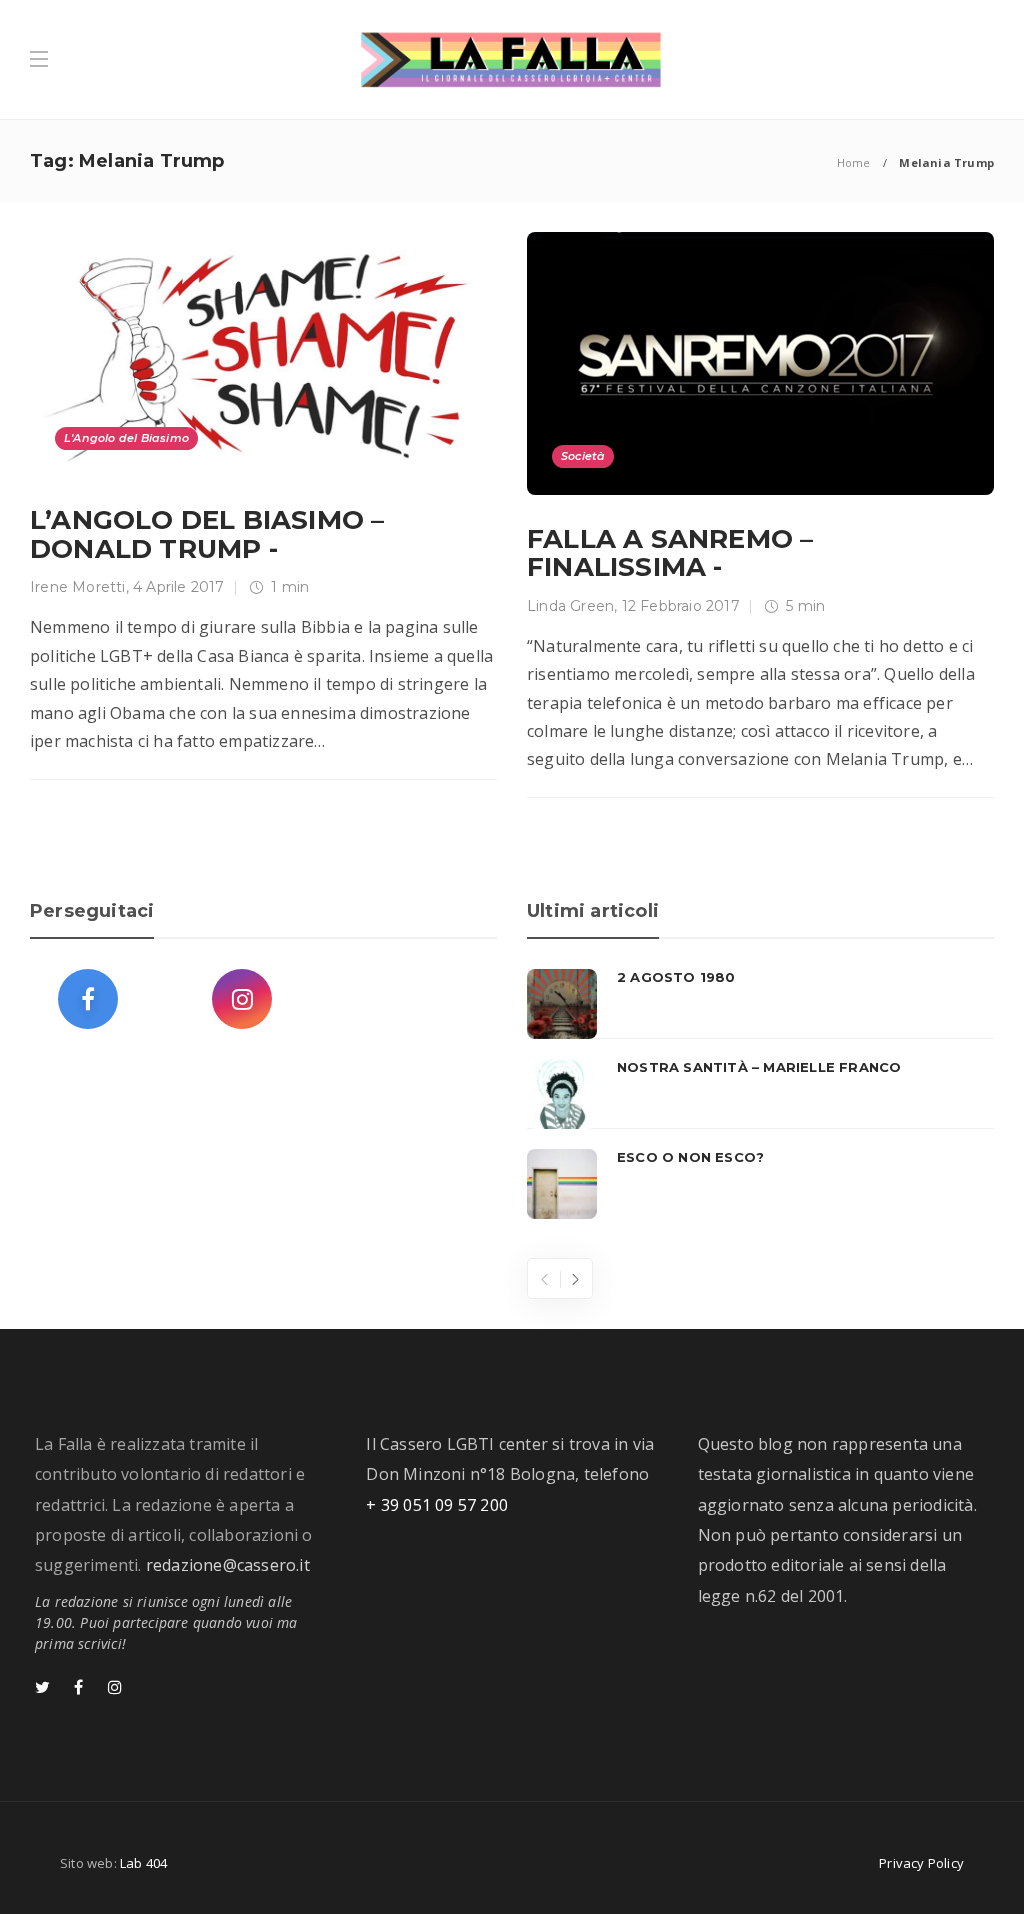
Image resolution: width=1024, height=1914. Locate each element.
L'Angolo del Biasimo (126, 438)
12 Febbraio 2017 (681, 606)
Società (583, 456)
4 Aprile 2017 (179, 587)
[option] (760, 1094)
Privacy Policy (921, 1863)
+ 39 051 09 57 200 (437, 1505)
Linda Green (570, 606)
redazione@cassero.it (228, 1565)
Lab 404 (143, 1863)
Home (854, 162)
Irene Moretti (78, 587)
